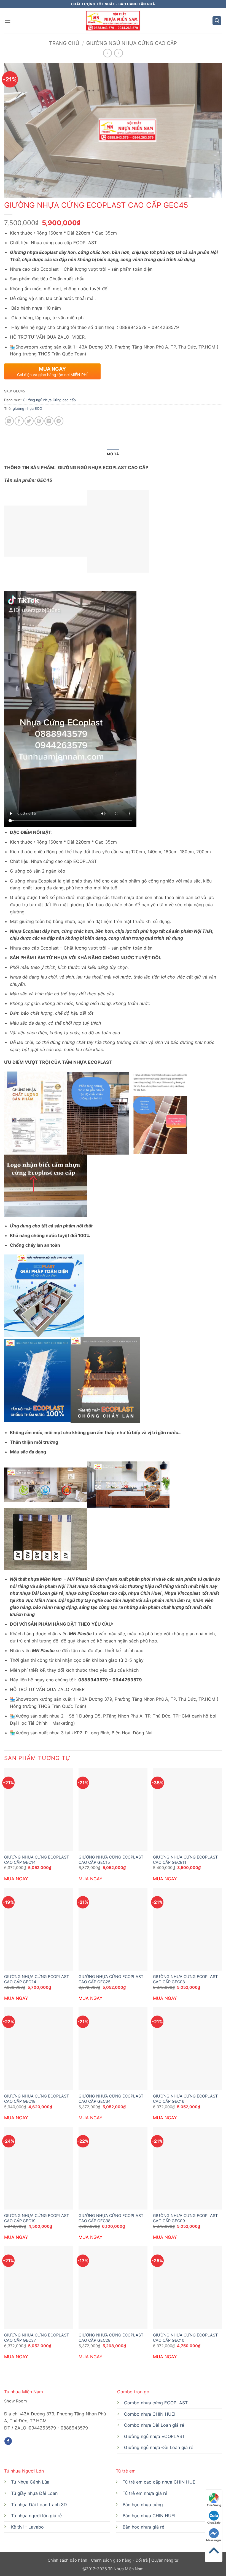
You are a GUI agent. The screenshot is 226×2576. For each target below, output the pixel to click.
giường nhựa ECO (27, 409)
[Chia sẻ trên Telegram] (59, 421)
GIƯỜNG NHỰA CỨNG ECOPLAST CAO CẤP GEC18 (37, 2099)
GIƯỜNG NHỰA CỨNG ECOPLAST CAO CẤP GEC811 (185, 1860)
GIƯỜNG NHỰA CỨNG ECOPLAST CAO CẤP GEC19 (37, 2218)
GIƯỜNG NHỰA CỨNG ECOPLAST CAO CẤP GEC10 (185, 2338)
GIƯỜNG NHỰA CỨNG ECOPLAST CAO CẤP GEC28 (111, 2338)
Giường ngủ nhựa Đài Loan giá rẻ (159, 2447)
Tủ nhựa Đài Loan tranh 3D (39, 2505)
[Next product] (107, 53)
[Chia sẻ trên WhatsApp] (9, 421)
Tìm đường (214, 2505)
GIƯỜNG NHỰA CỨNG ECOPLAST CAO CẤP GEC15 (111, 1860)
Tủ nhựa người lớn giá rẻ (36, 2516)
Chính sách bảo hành (68, 2560)
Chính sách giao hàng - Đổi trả (119, 2560)
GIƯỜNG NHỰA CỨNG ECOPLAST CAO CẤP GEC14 (37, 1860)
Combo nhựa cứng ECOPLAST (156, 2403)
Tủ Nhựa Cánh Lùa (30, 2482)
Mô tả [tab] (113, 454)
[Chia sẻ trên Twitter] (29, 421)
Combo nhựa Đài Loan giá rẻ (154, 2425)
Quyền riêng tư (164, 2560)
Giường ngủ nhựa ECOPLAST (154, 2436)
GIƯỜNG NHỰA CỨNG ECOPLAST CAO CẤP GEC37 (37, 2338)
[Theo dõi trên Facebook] (8, 2441)
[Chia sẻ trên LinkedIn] (49, 421)
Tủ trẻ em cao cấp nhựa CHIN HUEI (160, 2482)
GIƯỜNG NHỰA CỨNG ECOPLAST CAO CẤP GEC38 (111, 2218)
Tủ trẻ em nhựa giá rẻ (145, 2493)
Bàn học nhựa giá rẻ (143, 2527)
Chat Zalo (214, 2522)
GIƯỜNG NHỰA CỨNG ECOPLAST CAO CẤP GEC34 (111, 2099)
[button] (7, 21)
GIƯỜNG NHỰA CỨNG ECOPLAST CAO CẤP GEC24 (37, 1979)
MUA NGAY (16, 1879)
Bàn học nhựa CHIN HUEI (149, 2516)
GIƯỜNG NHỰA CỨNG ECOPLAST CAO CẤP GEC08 (185, 1979)
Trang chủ (64, 43)
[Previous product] (118, 53)
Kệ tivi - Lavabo (27, 2527)
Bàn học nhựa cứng (143, 2505)
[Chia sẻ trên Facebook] (19, 421)
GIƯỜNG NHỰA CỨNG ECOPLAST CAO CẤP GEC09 (185, 2218)
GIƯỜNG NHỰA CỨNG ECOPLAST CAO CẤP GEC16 (185, 2099)
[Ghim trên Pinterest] (39, 421)
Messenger (214, 2540)
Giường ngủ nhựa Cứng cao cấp (132, 43)
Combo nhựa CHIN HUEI (150, 2414)
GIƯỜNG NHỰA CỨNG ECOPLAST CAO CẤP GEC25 (111, 1979)
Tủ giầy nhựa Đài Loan (34, 2493)
